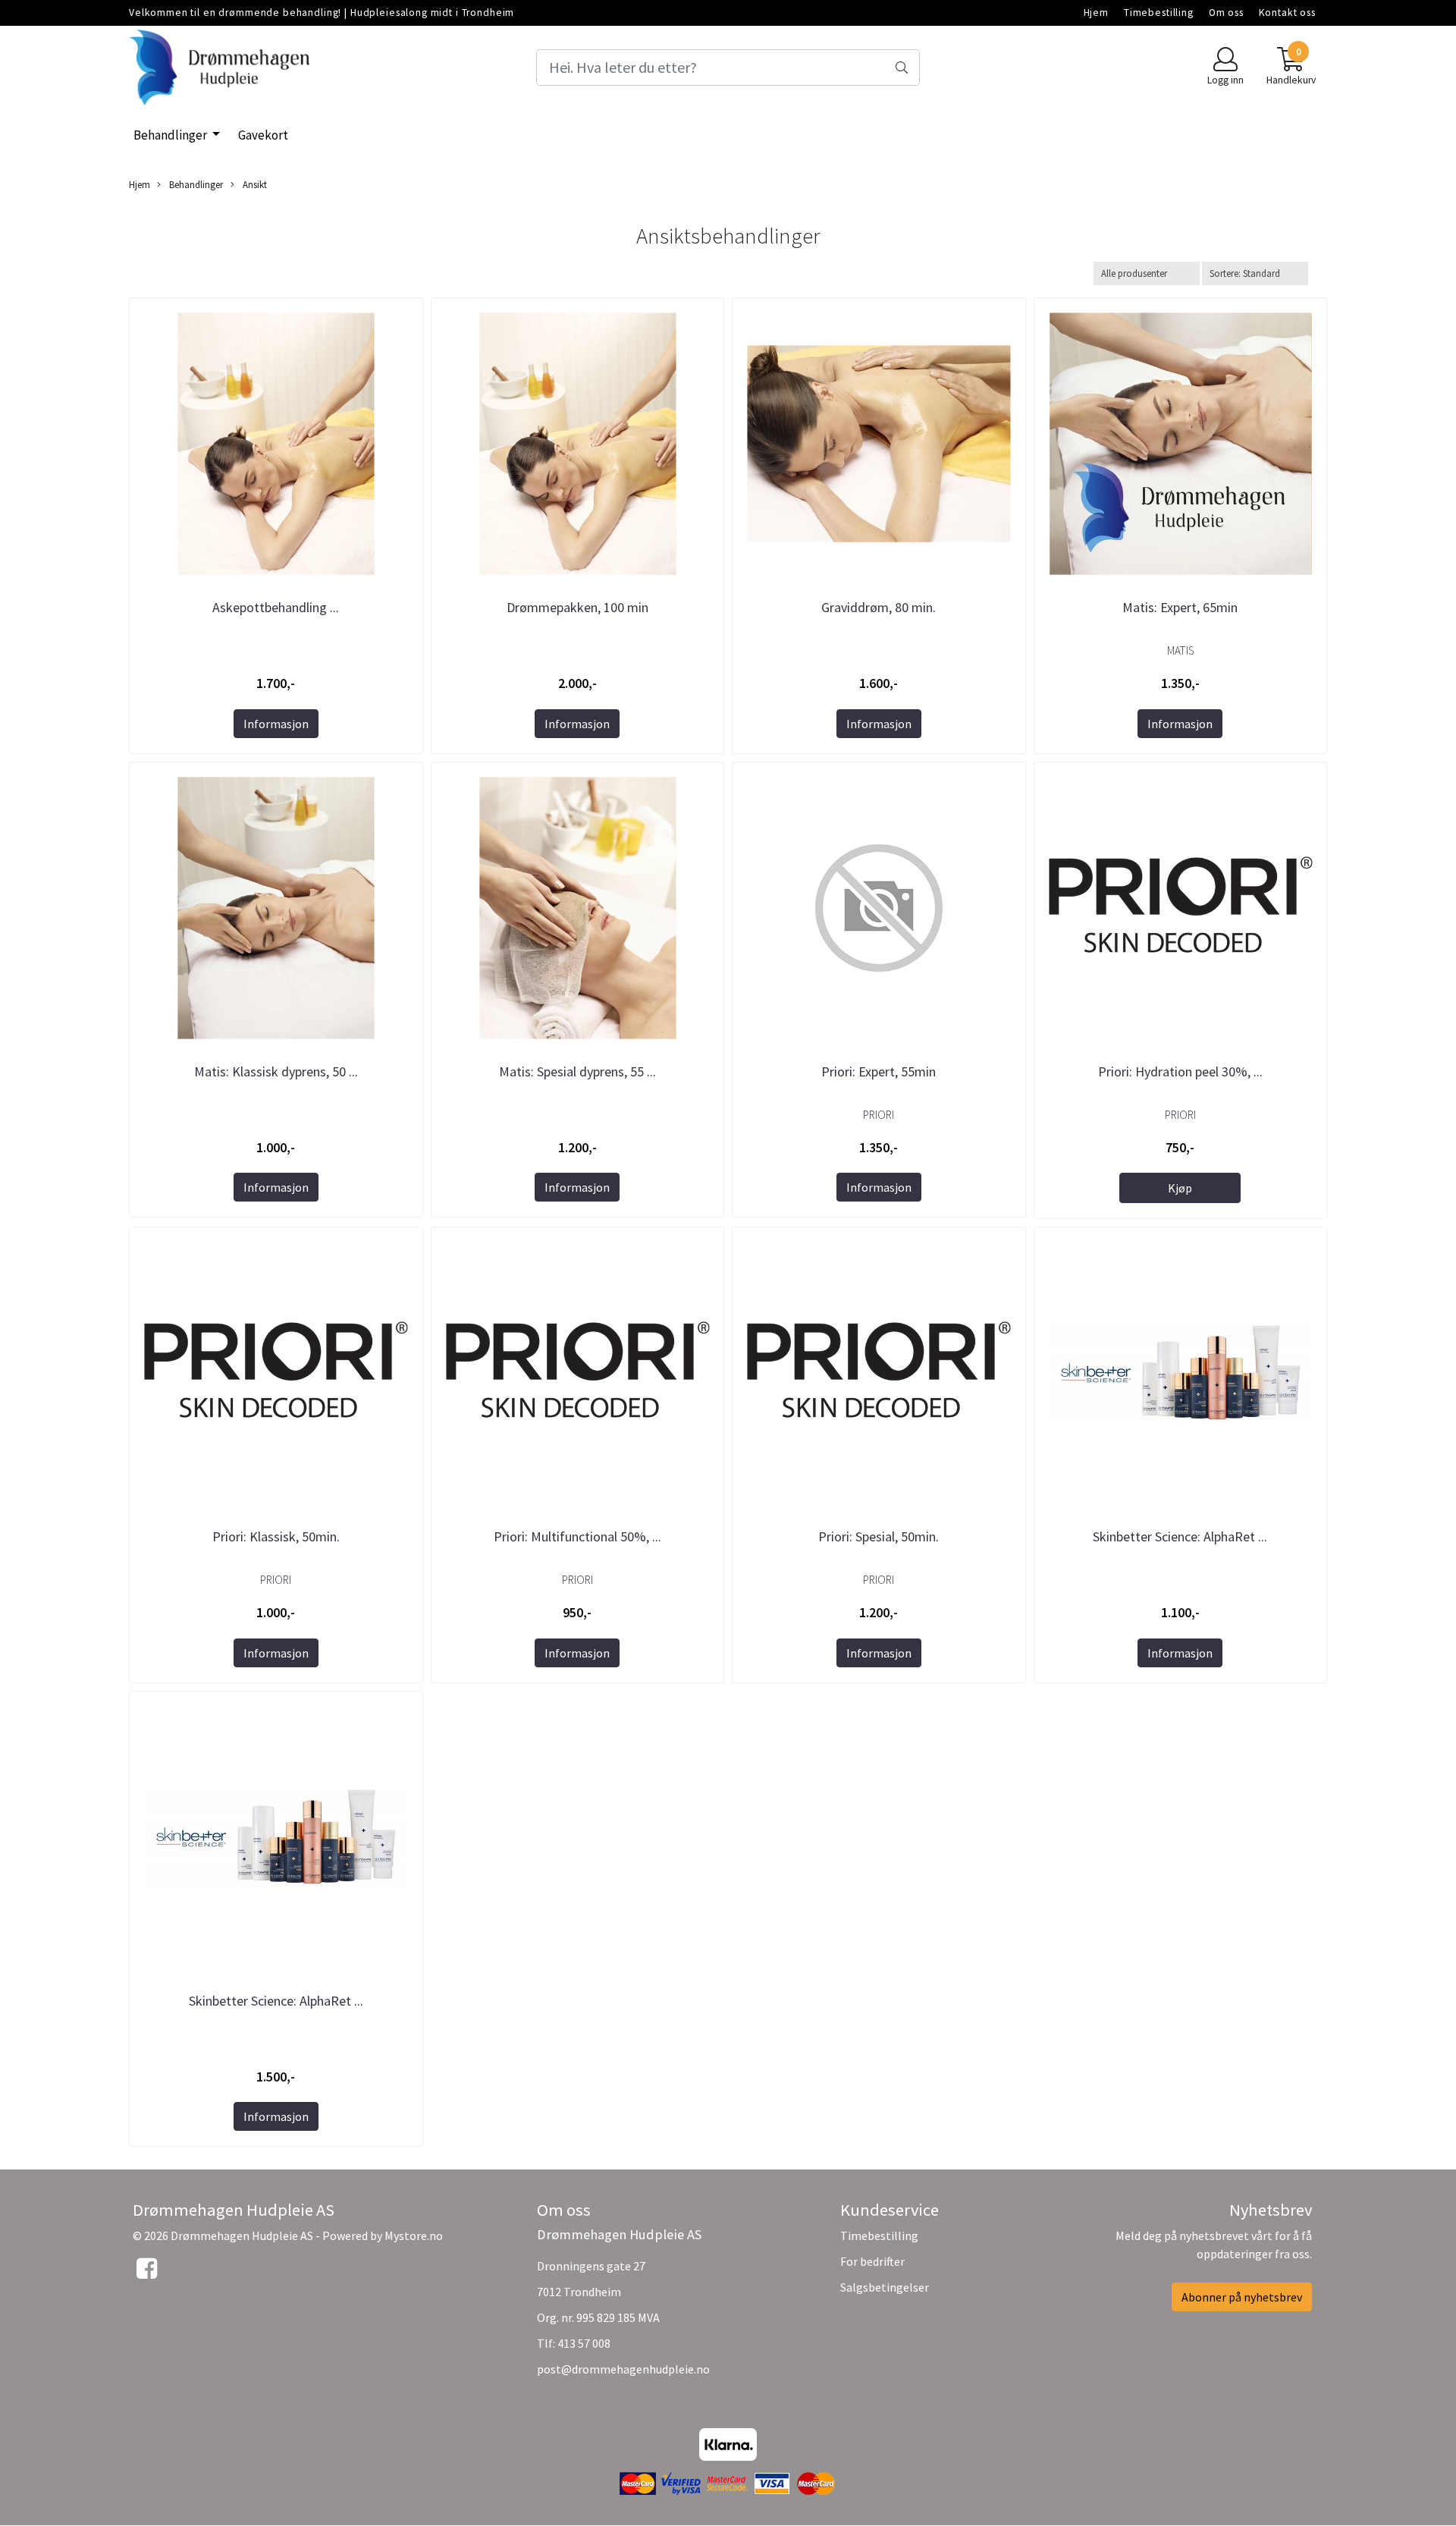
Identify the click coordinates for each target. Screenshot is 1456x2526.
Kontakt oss (1287, 13)
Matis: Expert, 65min (1180, 607)
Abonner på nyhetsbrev (1242, 2297)
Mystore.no (414, 2235)
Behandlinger (171, 135)
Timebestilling (1159, 13)
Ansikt (254, 184)
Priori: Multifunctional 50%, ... (577, 1536)
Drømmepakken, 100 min (577, 607)
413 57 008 (584, 2343)
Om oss (1226, 13)
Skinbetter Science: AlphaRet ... (1180, 1536)
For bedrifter (872, 2261)
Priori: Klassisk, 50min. (276, 1536)
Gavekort (263, 135)
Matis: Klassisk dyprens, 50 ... (276, 1071)
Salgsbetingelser (885, 2287)
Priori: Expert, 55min (879, 1071)
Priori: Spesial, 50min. (879, 1536)
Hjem (1096, 13)
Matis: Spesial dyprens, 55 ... (577, 1071)
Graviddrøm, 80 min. (879, 607)
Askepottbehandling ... (276, 607)
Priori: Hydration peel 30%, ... (1180, 1071)
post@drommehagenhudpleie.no (623, 2369)
